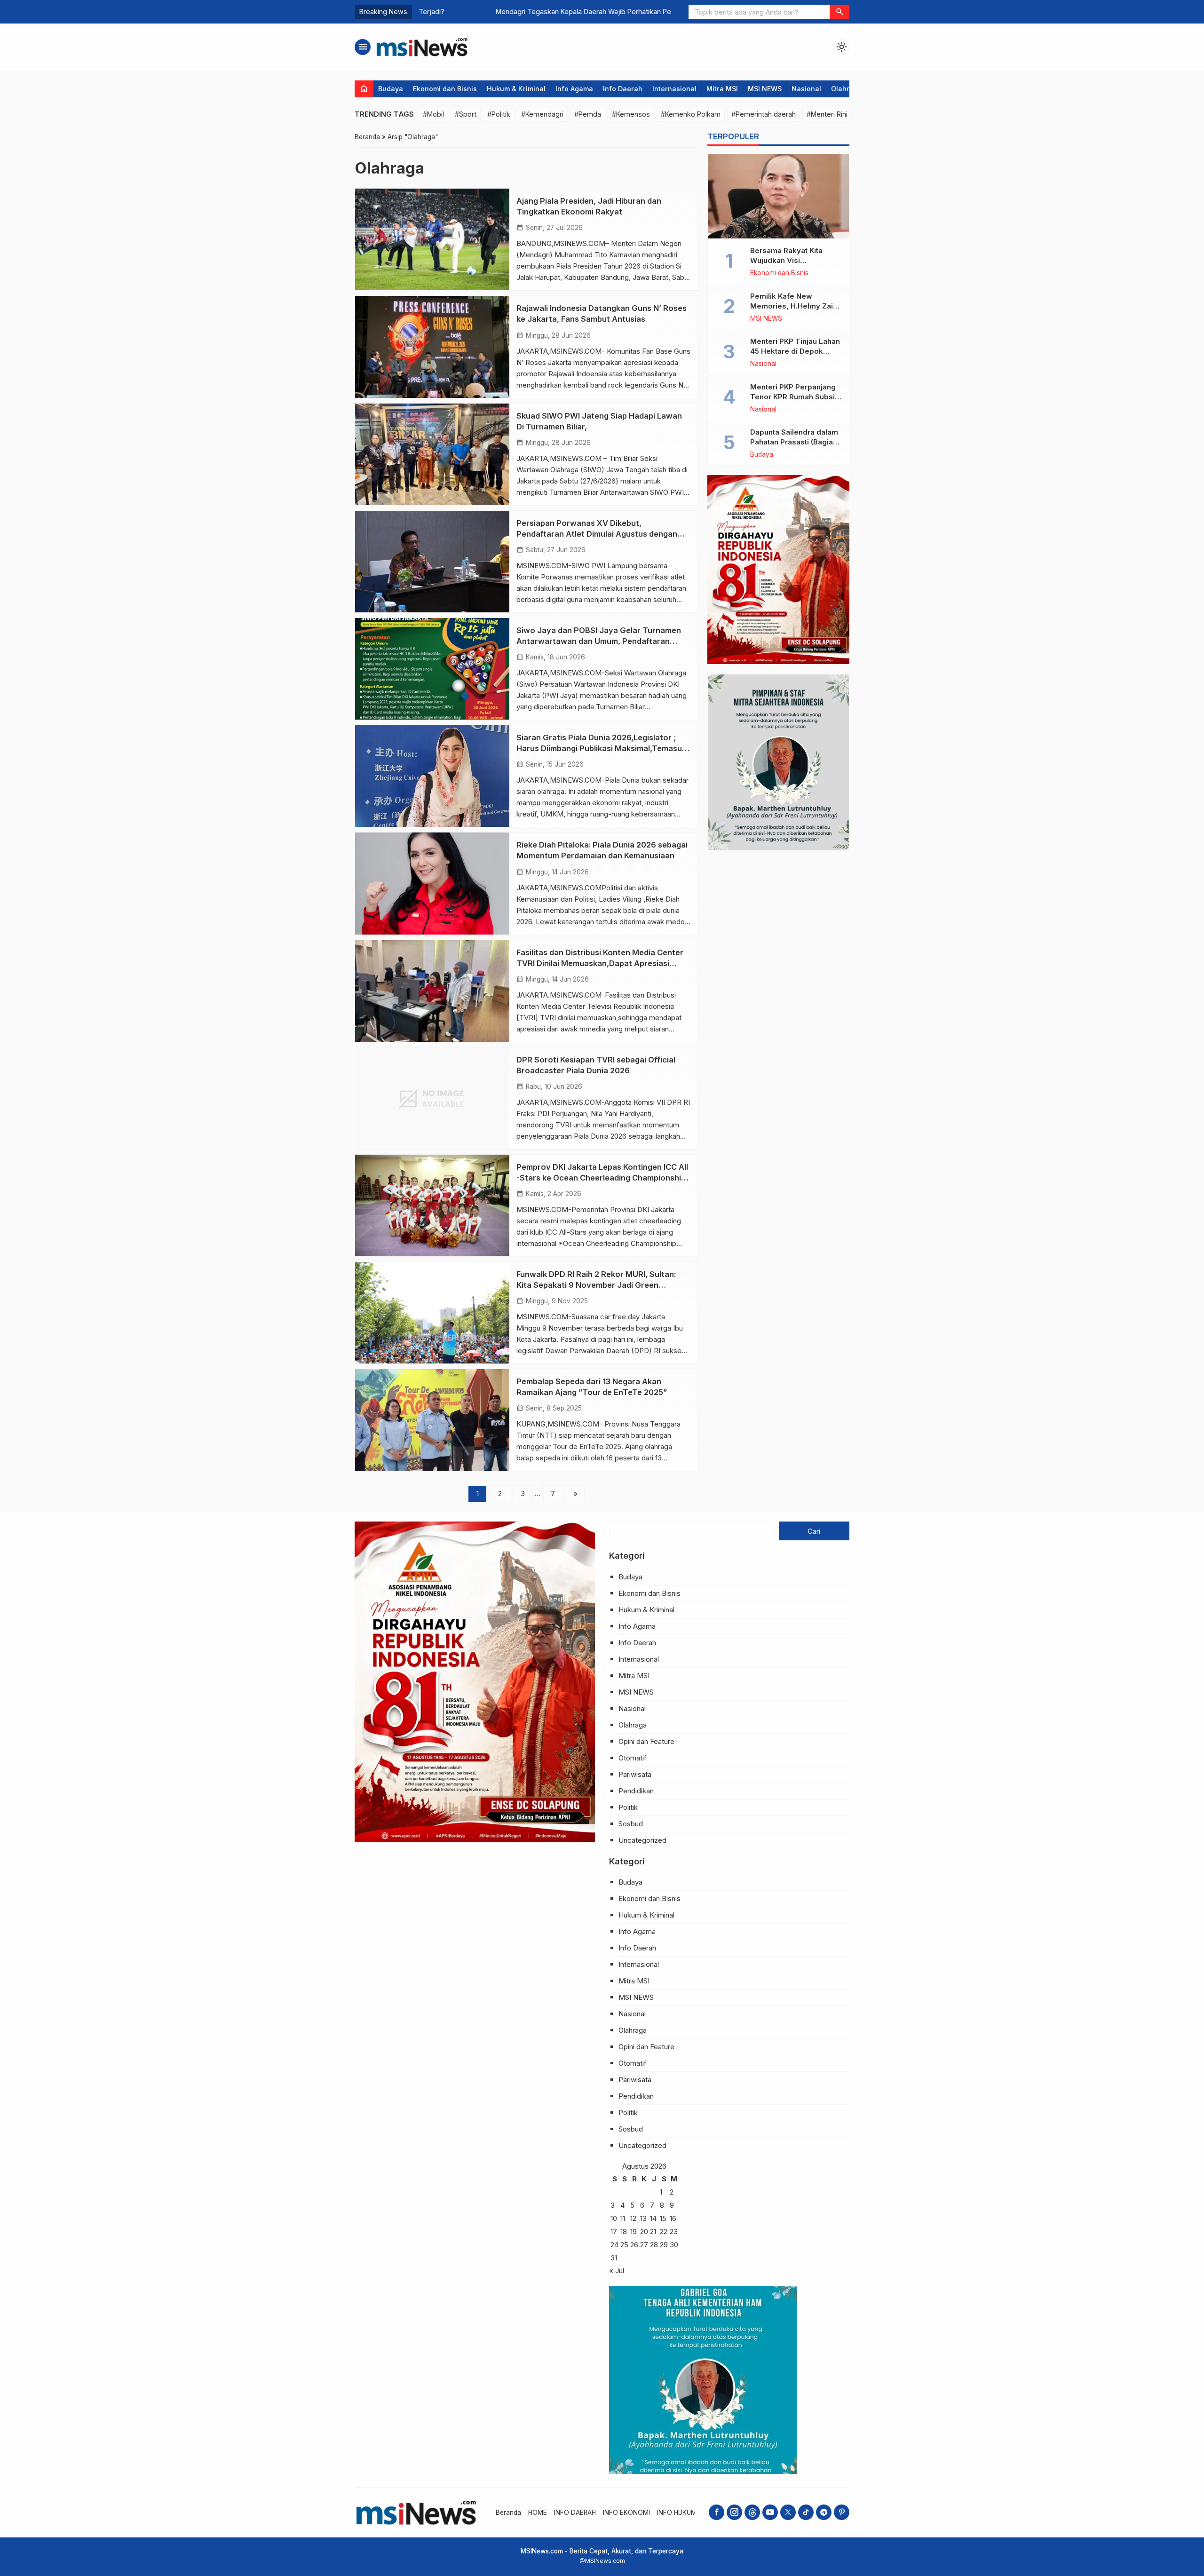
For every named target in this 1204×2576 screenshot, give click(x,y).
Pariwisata (635, 1774)
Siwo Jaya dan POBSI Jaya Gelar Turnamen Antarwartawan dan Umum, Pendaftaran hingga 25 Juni (599, 641)
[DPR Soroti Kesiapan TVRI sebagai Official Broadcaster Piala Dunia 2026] (432, 1098)
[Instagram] (734, 2512)
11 (623, 2218)
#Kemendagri (542, 114)
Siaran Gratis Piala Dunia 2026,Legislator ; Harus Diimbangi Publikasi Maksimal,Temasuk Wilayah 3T (601, 748)
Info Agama (574, 89)
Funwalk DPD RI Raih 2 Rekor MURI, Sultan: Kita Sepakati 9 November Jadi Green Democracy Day (596, 1285)
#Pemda (588, 114)
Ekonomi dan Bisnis (445, 89)
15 (663, 2218)
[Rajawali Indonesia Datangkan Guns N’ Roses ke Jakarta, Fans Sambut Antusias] (432, 347)
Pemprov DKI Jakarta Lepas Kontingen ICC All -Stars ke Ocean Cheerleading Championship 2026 (602, 1178)
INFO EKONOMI (626, 2513)
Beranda (508, 2513)
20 (644, 2231)
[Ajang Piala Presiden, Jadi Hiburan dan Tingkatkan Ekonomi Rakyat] (432, 239)
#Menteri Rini (827, 114)
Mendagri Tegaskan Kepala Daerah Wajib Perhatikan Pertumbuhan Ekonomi (536, 12)
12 (633, 2218)
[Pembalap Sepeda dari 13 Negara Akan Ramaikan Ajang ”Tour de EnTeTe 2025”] (432, 1420)
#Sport (466, 114)
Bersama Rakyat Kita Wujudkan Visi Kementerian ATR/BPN (790, 260)
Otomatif (633, 1758)
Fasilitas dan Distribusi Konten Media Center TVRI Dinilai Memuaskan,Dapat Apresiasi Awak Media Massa (600, 963)
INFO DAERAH (575, 2513)
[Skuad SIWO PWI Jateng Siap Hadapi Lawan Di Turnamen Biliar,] (432, 454)
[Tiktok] (806, 2512)
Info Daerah (623, 89)
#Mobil (433, 114)
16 (673, 2218)
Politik (628, 1807)
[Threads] (752, 2512)
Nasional (806, 89)
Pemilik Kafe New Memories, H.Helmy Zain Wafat (794, 306)
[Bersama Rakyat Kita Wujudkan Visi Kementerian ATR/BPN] (778, 196)
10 (614, 2218)
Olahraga (847, 89)
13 (643, 2218)
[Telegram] (824, 2512)
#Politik (499, 114)
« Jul (617, 2271)
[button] (840, 12)
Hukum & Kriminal (516, 89)
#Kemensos (631, 114)
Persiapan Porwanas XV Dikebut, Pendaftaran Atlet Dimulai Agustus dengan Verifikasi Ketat (597, 534)
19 (634, 2231)
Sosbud (631, 1824)
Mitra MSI (722, 89)
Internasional (674, 89)
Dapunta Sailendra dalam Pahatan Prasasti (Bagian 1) (794, 442)
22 (664, 2231)
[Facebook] (717, 2512)
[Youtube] (770, 2512)
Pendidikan (636, 1791)
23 (674, 2231)
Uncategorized (642, 1840)
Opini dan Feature (646, 1741)
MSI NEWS (765, 89)
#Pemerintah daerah (764, 114)
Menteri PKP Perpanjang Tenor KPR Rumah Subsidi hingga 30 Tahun (796, 397)
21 (653, 2231)
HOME (538, 2513)
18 (624, 2231)
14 (653, 2218)
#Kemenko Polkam (691, 114)
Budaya (391, 89)
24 (614, 2245)
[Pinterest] (842, 2512)
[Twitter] (788, 2512)
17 (614, 2231)
